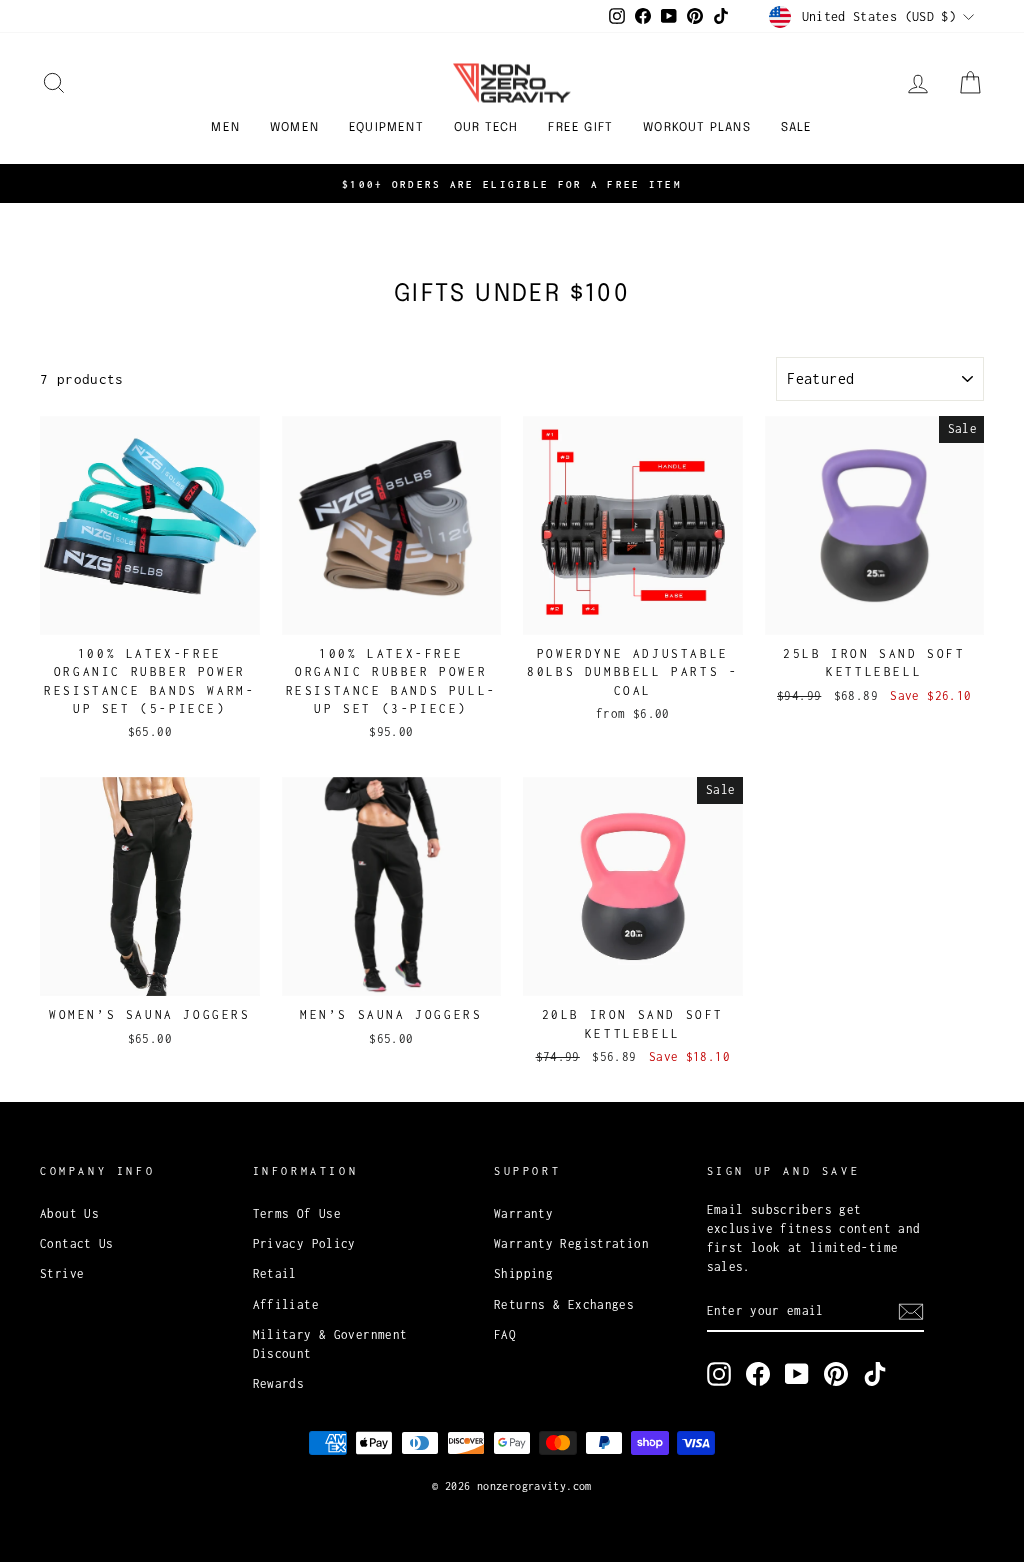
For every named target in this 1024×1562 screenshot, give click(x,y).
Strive (62, 1273)
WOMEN (294, 128)
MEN (225, 128)
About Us (69, 1213)
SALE (797, 128)
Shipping (523, 1273)
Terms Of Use (297, 1213)
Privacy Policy (304, 1243)
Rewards (279, 1383)
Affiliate (286, 1304)
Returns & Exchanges (564, 1304)
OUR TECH (486, 128)
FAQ (505, 1334)
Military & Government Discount (330, 1344)
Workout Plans (697, 128)
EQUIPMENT (386, 128)
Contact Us (77, 1243)
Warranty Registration (571, 1243)
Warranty (523, 1213)
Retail (275, 1273)
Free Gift (580, 128)
